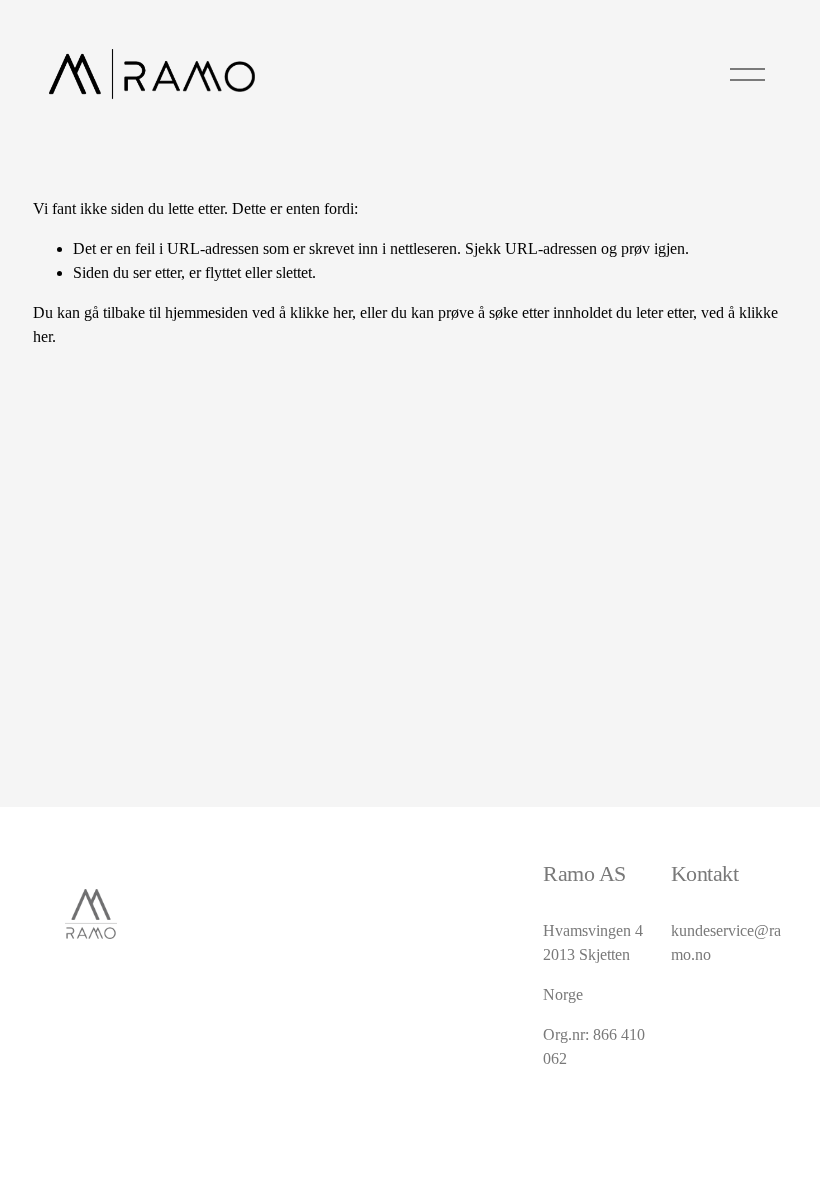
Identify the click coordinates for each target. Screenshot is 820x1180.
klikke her (321, 312)
